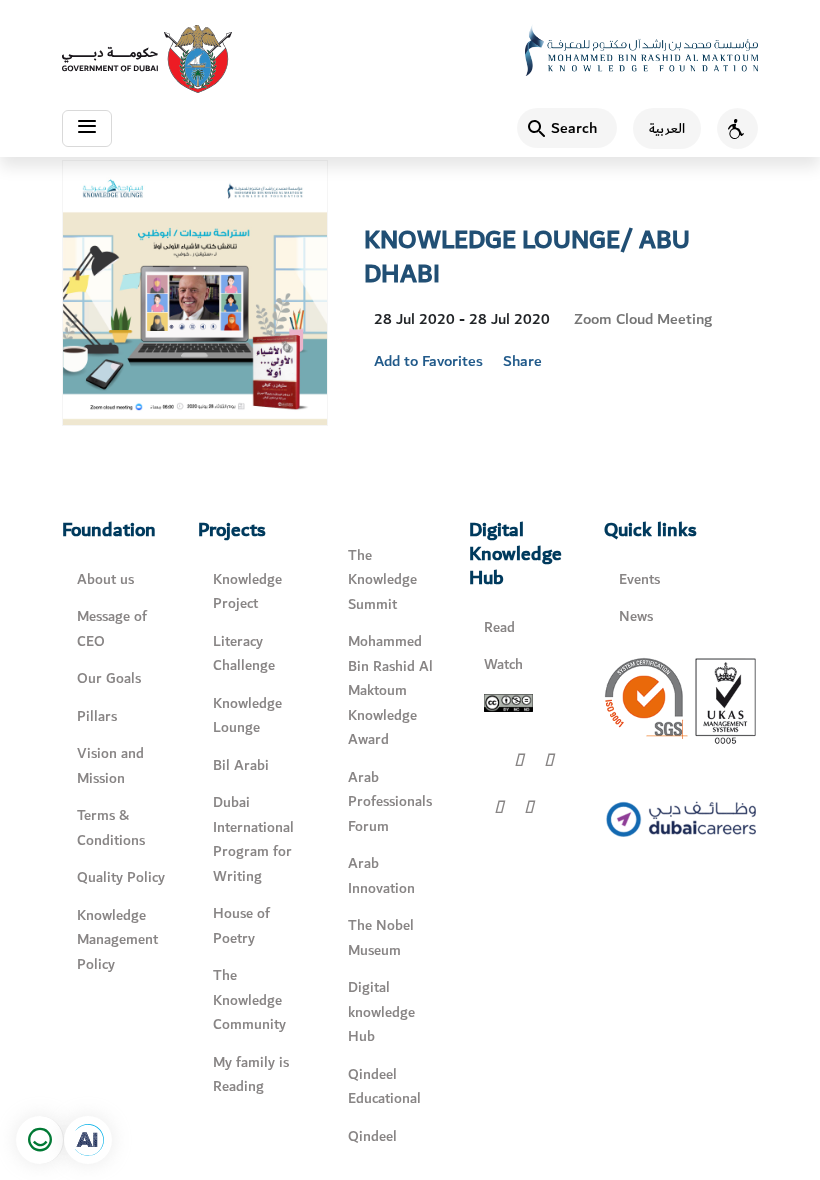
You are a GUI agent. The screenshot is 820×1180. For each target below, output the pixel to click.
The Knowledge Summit (382, 580)
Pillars (97, 716)
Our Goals (109, 678)
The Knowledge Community (249, 1000)
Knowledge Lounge (247, 716)
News (636, 616)
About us (105, 579)
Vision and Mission (110, 766)
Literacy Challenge (244, 654)
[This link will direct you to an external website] (147, 59)
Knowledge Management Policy (117, 940)
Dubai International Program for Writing (253, 839)
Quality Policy (121, 877)
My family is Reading (251, 1075)
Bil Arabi (241, 765)
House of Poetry (241, 926)
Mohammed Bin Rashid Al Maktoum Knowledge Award (390, 690)
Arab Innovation (381, 876)
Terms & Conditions (111, 828)
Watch (503, 664)
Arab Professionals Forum (390, 802)
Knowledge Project (247, 592)
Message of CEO (112, 629)
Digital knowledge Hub (381, 1012)
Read (499, 627)
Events (639, 579)
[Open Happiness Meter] (40, 1140)
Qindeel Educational (384, 1087)
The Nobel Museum (381, 938)
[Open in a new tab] (88, 1140)
